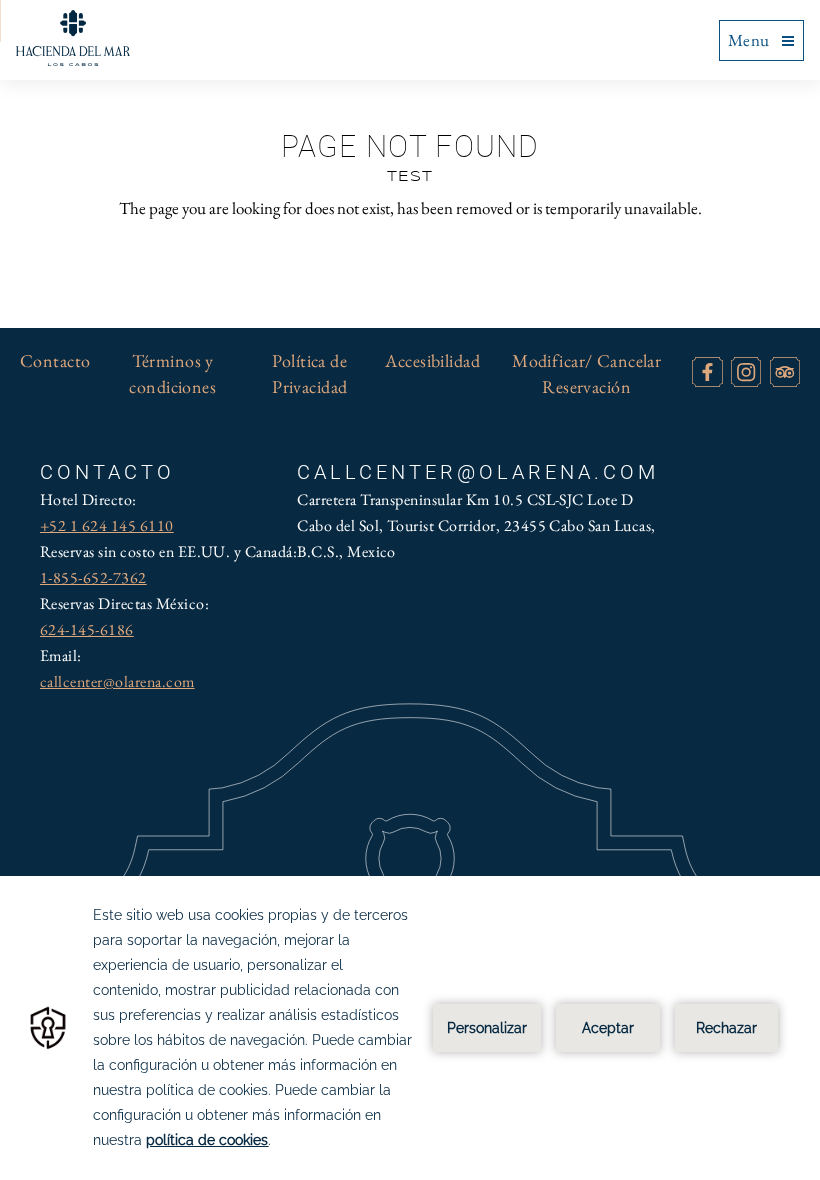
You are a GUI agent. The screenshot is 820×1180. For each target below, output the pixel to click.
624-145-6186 (87, 629)
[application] (410, 1028)
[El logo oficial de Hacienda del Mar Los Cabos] (73, 38)
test (410, 177)
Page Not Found (410, 147)
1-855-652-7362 (93, 577)
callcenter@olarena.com (117, 681)
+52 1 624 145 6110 (107, 525)
